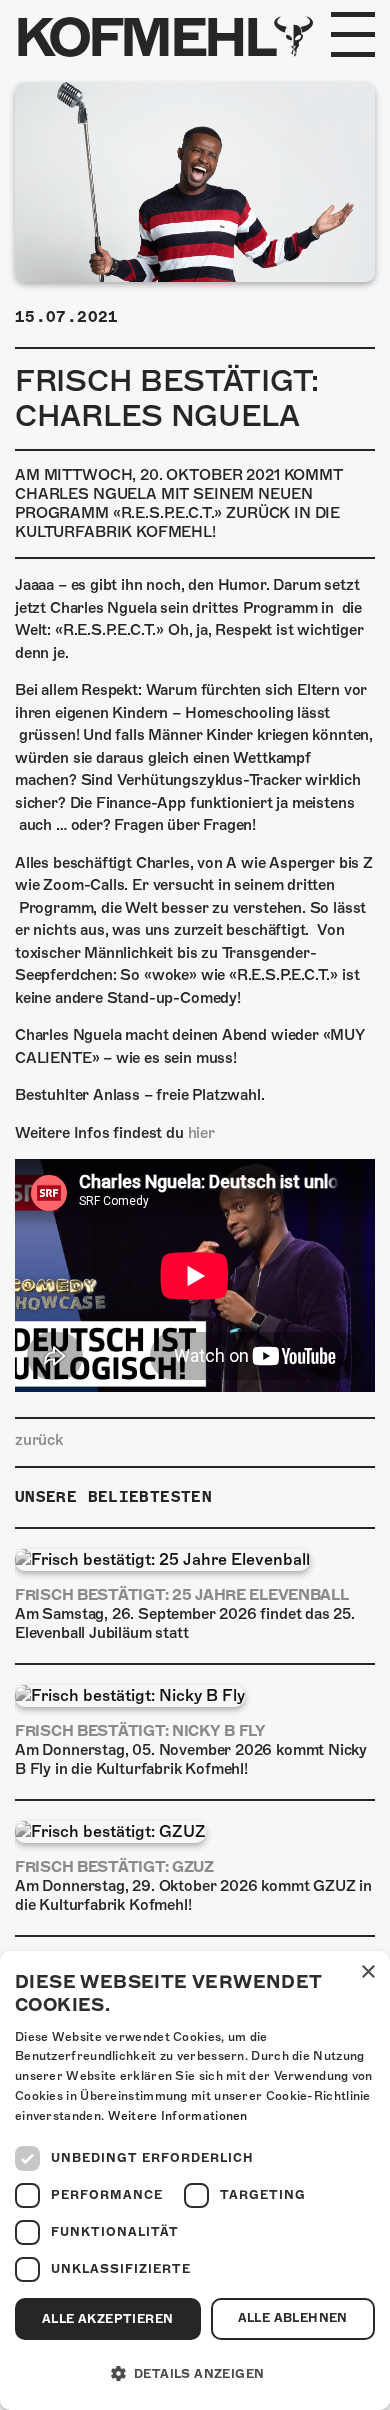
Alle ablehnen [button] (293, 2318)
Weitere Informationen (178, 2116)
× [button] (367, 1972)
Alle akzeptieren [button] (107, 2319)
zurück (39, 1440)
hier (201, 1133)
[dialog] (195, 2180)
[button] (195, 2374)
